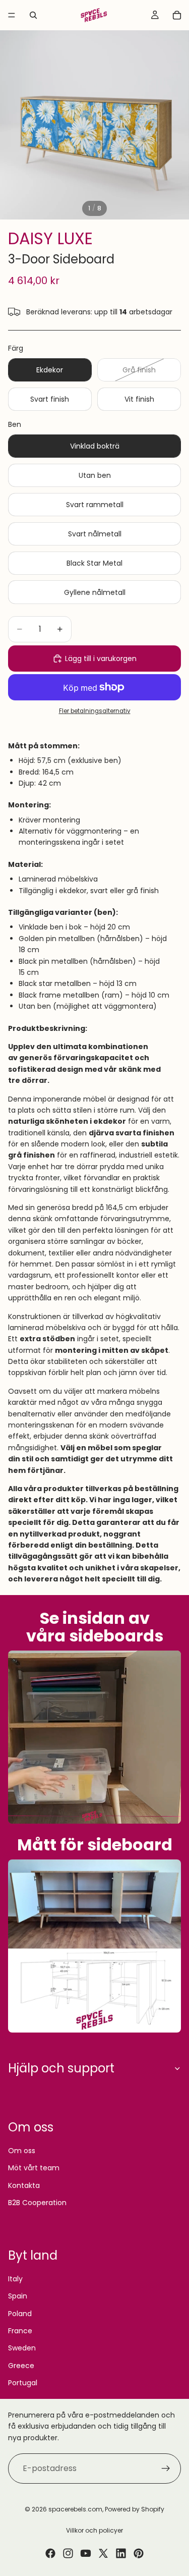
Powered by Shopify (135, 2509)
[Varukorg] (177, 15)
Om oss (22, 2151)
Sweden (22, 2348)
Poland (20, 2314)
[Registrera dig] (166, 2469)
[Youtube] (86, 2553)
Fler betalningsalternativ (95, 711)
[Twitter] (103, 2553)
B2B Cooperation (37, 2203)
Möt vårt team (34, 2168)
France (20, 2331)
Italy (15, 2279)
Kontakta (24, 2185)
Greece (21, 2366)
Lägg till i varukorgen (101, 659)
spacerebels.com (75, 2509)
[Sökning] (33, 15)
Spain (18, 2296)
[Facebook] (50, 2553)
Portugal (23, 2383)
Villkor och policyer (94, 2530)
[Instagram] (68, 2553)
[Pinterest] (139, 2553)
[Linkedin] (121, 2553)
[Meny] (12, 15)
